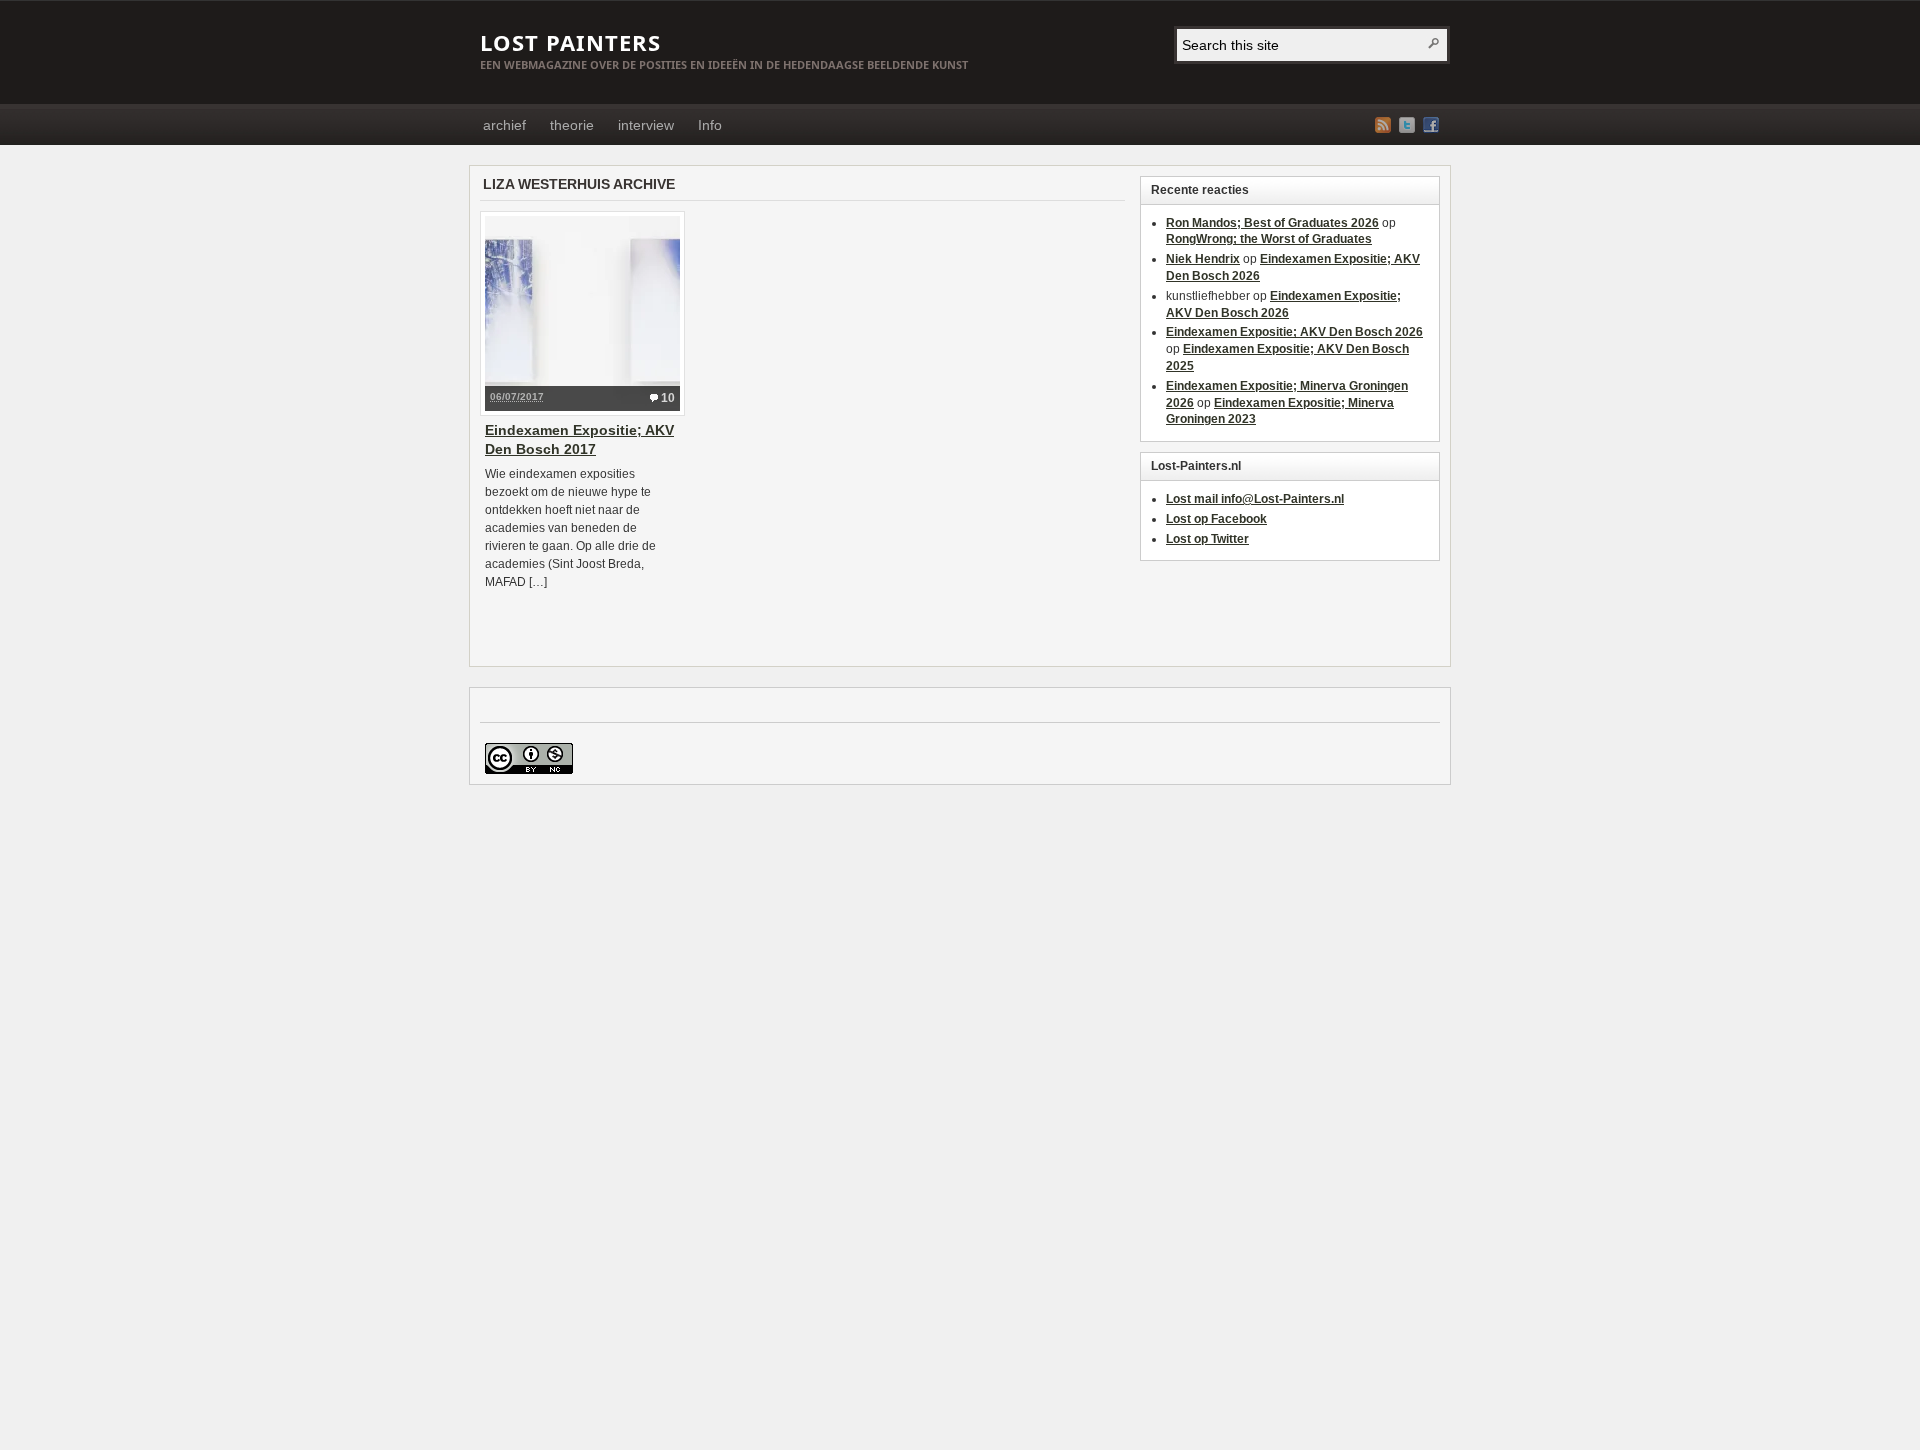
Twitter (1407, 125)
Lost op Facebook (1216, 519)
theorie (572, 125)
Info (710, 125)
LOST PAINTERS (570, 42)
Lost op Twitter (1207, 539)
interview (646, 125)
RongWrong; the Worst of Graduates (1269, 239)
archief (504, 125)
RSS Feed (1383, 125)
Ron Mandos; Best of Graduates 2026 (1272, 223)
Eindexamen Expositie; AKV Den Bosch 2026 (1294, 332)
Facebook (1431, 125)
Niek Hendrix (1203, 259)
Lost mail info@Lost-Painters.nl (1255, 499)
